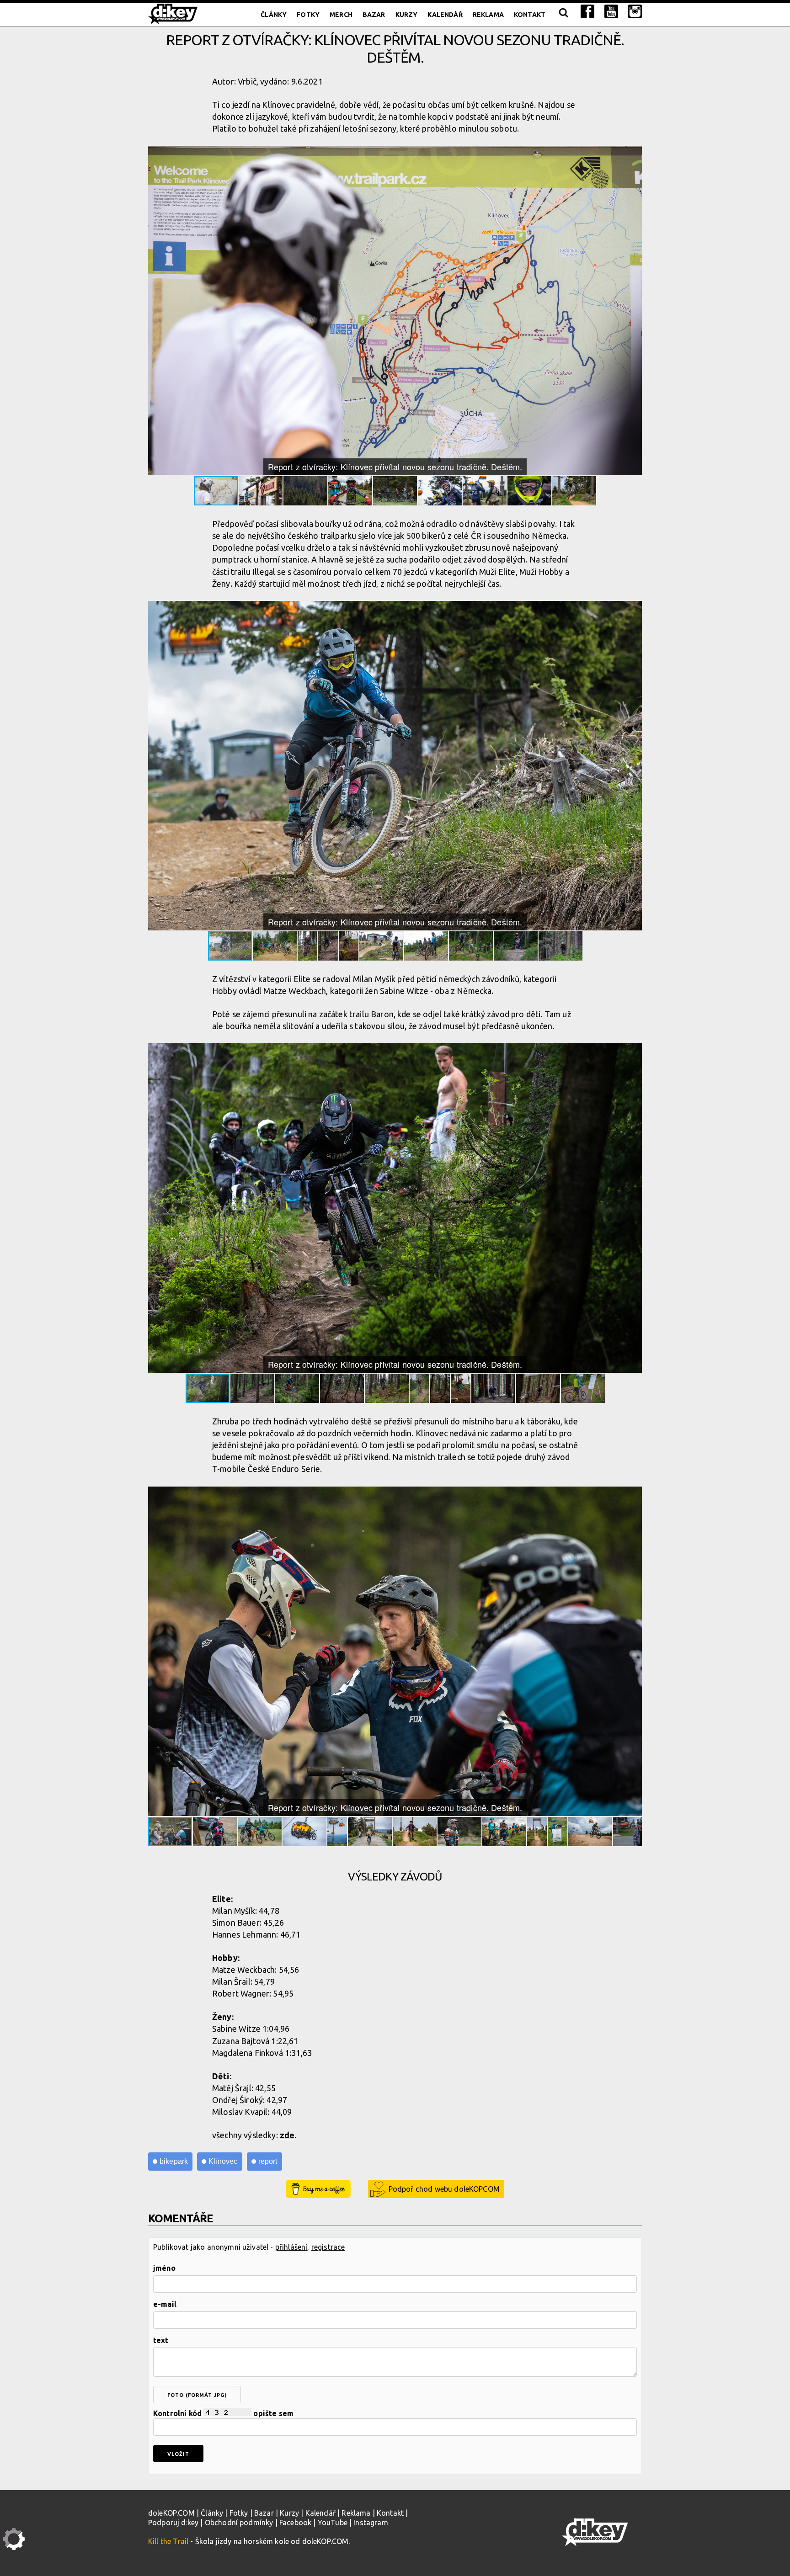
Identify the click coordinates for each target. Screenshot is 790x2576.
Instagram (371, 2523)
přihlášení (291, 2247)
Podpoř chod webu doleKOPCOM (444, 2189)
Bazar (374, 15)
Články (274, 15)
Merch (341, 15)
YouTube (333, 2523)
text (161, 2340)
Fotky (308, 15)
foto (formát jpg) (197, 2395)
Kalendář (445, 15)
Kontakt (530, 15)
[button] (634, 154)
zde (287, 2135)
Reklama (488, 15)
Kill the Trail (168, 2541)
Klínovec (223, 2161)
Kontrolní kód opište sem (223, 2413)
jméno (164, 2268)
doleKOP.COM (171, 2513)
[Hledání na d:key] (563, 15)
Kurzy (407, 15)
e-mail (165, 2304)
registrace (328, 2247)
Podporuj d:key (173, 2523)
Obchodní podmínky (239, 2523)
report (268, 2161)
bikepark (174, 2161)
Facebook (295, 2523)
